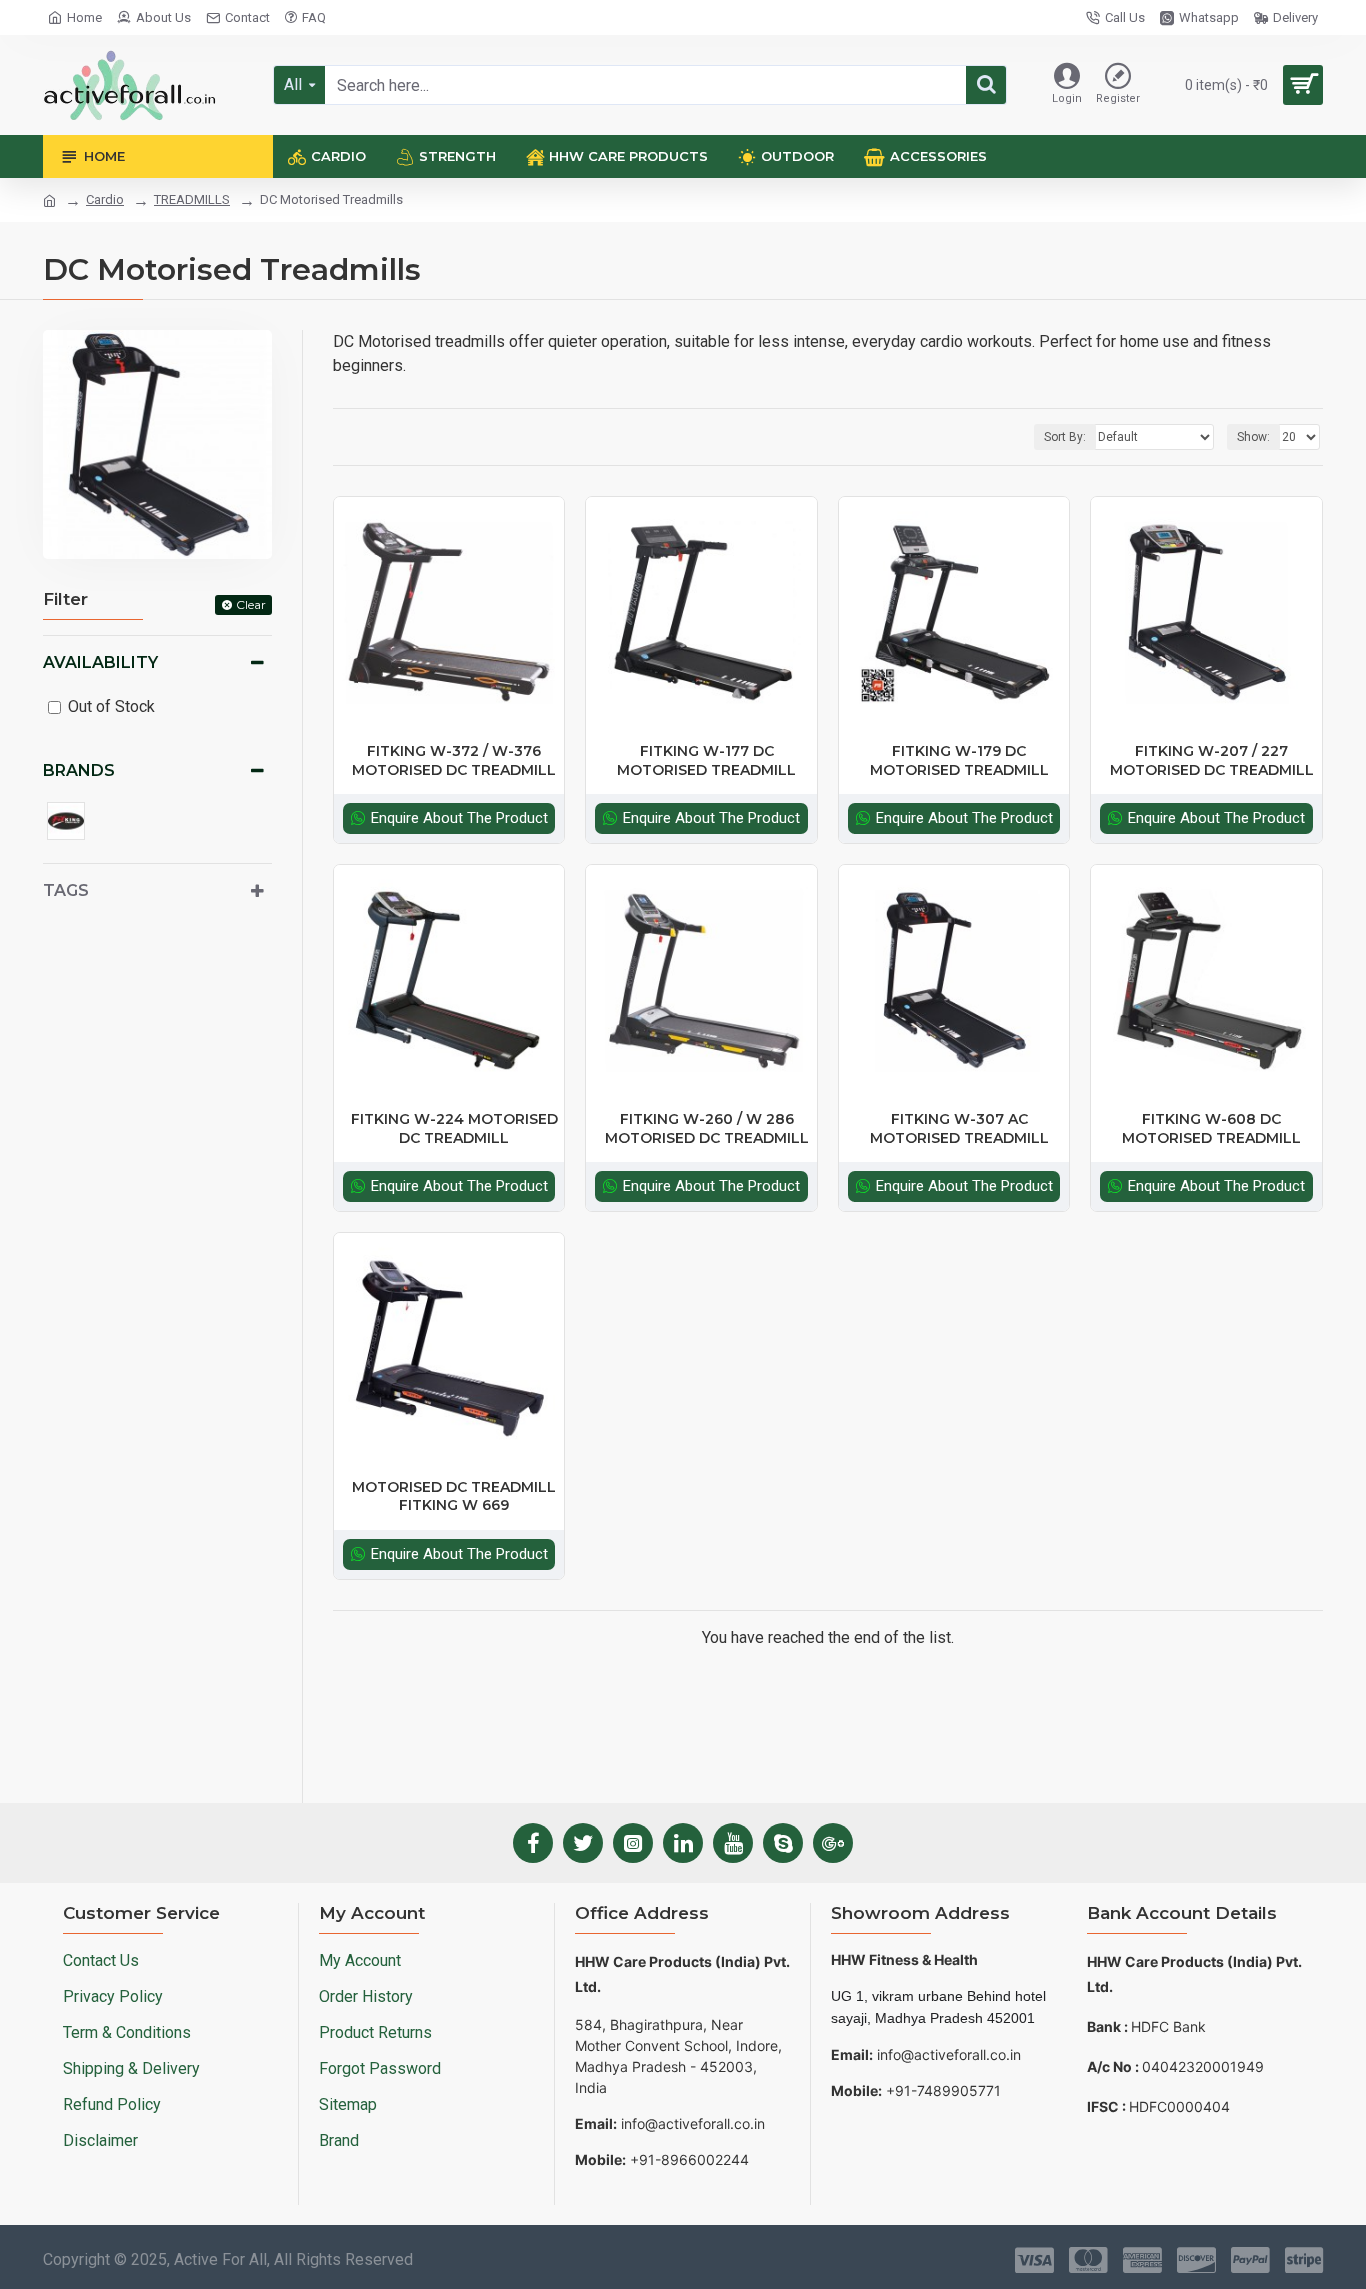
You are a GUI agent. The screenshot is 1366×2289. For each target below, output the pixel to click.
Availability (100, 662)
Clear (251, 604)
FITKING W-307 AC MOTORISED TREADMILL (959, 1128)
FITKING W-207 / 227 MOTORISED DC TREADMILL (1212, 760)
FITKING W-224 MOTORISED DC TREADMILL (454, 1128)
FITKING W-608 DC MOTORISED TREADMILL (1211, 1128)
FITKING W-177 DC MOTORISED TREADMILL (706, 760)
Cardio (105, 199)
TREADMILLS (192, 199)
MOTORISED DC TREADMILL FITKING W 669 (454, 1496)
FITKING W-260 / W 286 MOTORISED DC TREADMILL (707, 1128)
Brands (79, 770)
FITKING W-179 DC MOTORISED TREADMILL (959, 760)
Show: (1253, 437)
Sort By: (1065, 437)
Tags (66, 890)
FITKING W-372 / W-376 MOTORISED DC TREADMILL (454, 760)
